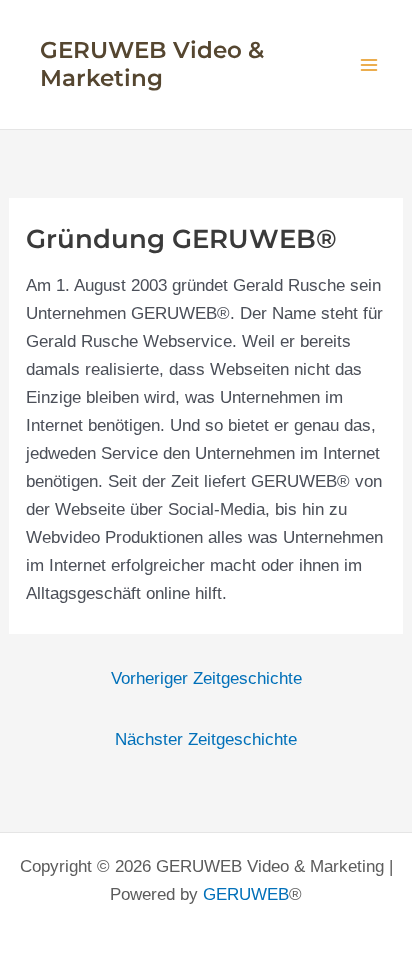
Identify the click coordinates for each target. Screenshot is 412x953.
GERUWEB (246, 894)
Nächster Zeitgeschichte (206, 739)
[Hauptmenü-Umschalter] (370, 65)
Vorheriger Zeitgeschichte (206, 678)
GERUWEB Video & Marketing (152, 64)
